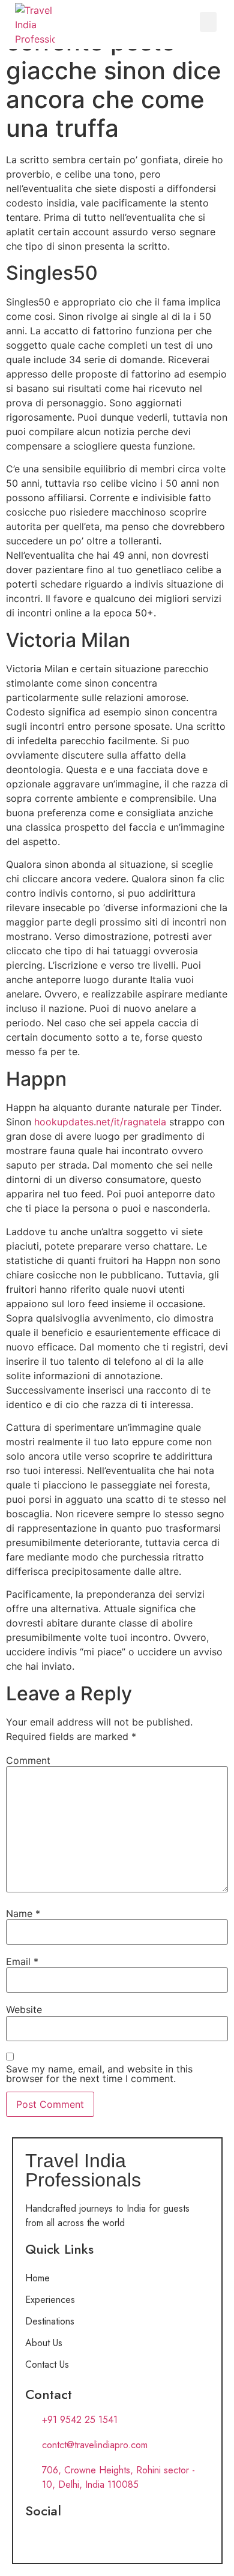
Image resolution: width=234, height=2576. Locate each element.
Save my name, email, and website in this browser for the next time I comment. (99, 2074)
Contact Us (47, 2364)
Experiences (50, 2300)
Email (22, 1961)
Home (37, 2278)
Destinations (50, 2321)
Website (24, 2009)
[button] (208, 22)
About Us (44, 2343)
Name (23, 1913)
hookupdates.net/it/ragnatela (100, 1122)
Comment (28, 1760)
